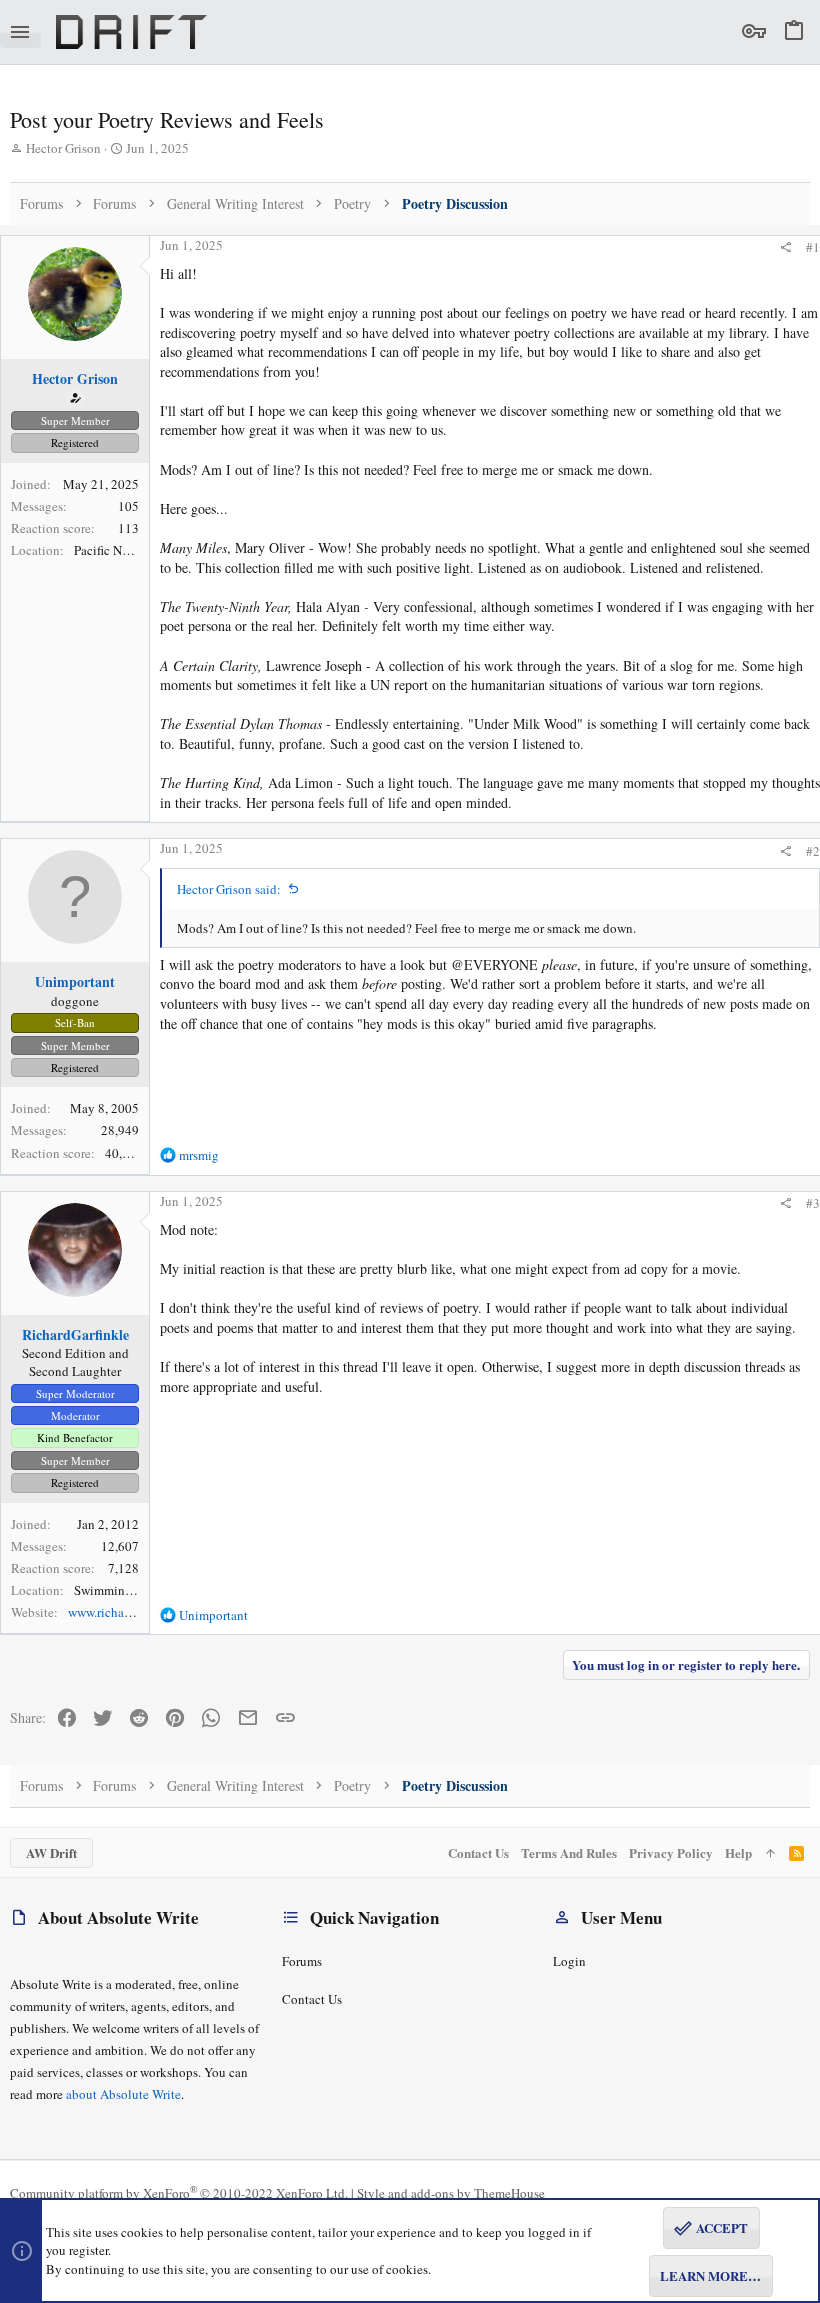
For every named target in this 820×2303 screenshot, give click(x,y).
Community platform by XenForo (179, 2193)
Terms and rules (569, 1852)
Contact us (312, 1999)
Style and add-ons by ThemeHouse (451, 2193)
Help (738, 1852)
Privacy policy (671, 1852)
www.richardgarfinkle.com (138, 1612)
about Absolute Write (123, 2094)
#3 (813, 1203)
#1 (813, 247)
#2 (813, 851)
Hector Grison (63, 148)
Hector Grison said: (229, 889)
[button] (20, 32)
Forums (302, 1961)
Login (569, 1961)
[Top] (770, 1853)
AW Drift (51, 1852)
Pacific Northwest (121, 550)
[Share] (785, 247)
